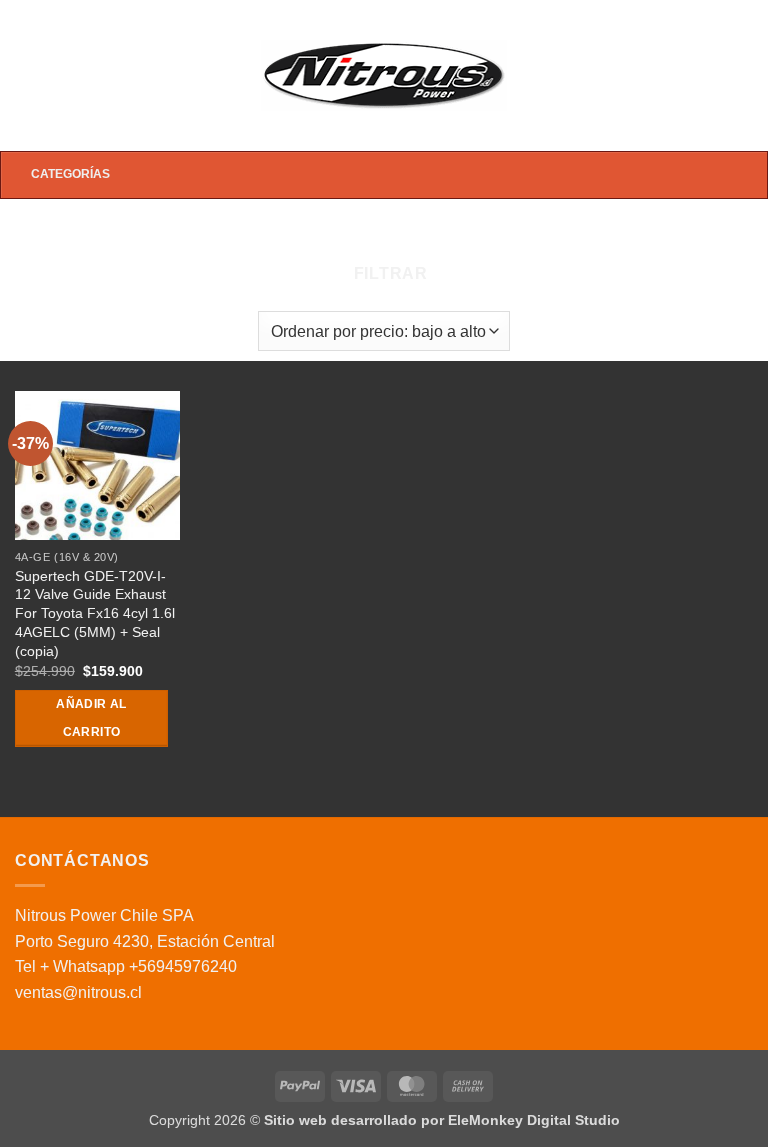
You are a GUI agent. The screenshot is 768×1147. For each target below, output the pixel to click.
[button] (27, 75)
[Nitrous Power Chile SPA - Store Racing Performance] (384, 75)
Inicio (182, 234)
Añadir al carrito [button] (91, 718)
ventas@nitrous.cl (78, 992)
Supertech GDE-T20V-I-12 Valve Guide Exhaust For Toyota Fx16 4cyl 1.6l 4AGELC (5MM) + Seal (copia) (95, 613)
